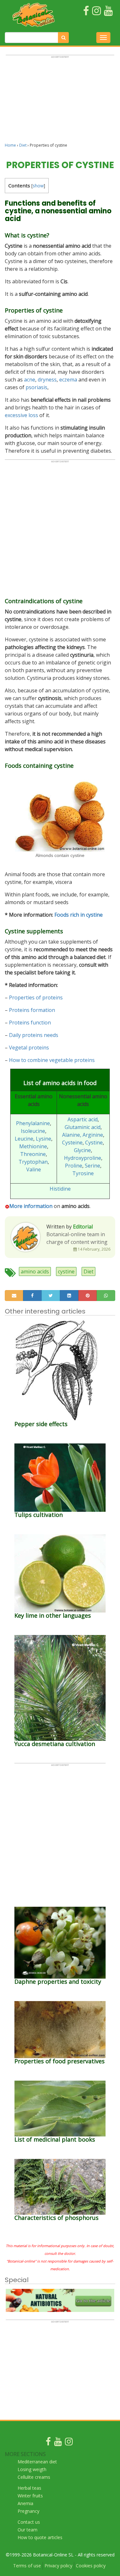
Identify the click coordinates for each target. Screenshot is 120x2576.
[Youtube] (58, 2443)
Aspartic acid (83, 1119)
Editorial (83, 1227)
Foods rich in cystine (79, 915)
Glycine (82, 1150)
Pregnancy (28, 2511)
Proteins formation (32, 1010)
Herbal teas (29, 2488)
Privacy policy (58, 2566)
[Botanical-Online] (34, 15)
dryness (47, 380)
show (38, 186)
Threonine (33, 1154)
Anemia (25, 2503)
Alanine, (72, 1135)
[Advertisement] (60, 102)
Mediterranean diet (37, 2462)
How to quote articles (40, 2537)
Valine (34, 1169)
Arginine (93, 1135)
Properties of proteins (36, 997)
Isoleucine (33, 1131)
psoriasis (36, 387)
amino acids (35, 1271)
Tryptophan (33, 1162)
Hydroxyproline (83, 1158)
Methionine (33, 1146)
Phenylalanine (33, 1123)
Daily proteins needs (34, 1035)
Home (10, 145)
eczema (68, 380)
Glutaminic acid (83, 1127)
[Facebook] (48, 2443)
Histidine (60, 1189)
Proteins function (30, 1023)
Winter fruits (30, 2496)
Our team (28, 2530)
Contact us (29, 2522)
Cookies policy (91, 2566)
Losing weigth (32, 2469)
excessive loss (21, 415)
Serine (92, 1166)
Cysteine (72, 1143)
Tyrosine (83, 1173)
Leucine (24, 1139)
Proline (74, 1166)
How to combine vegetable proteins (52, 1060)
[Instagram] (69, 2443)
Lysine (44, 1139)
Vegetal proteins (29, 1048)
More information (31, 1206)
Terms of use (27, 2566)
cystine (66, 1271)
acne (30, 380)
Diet (23, 145)
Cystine (94, 1143)
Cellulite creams (34, 2477)
